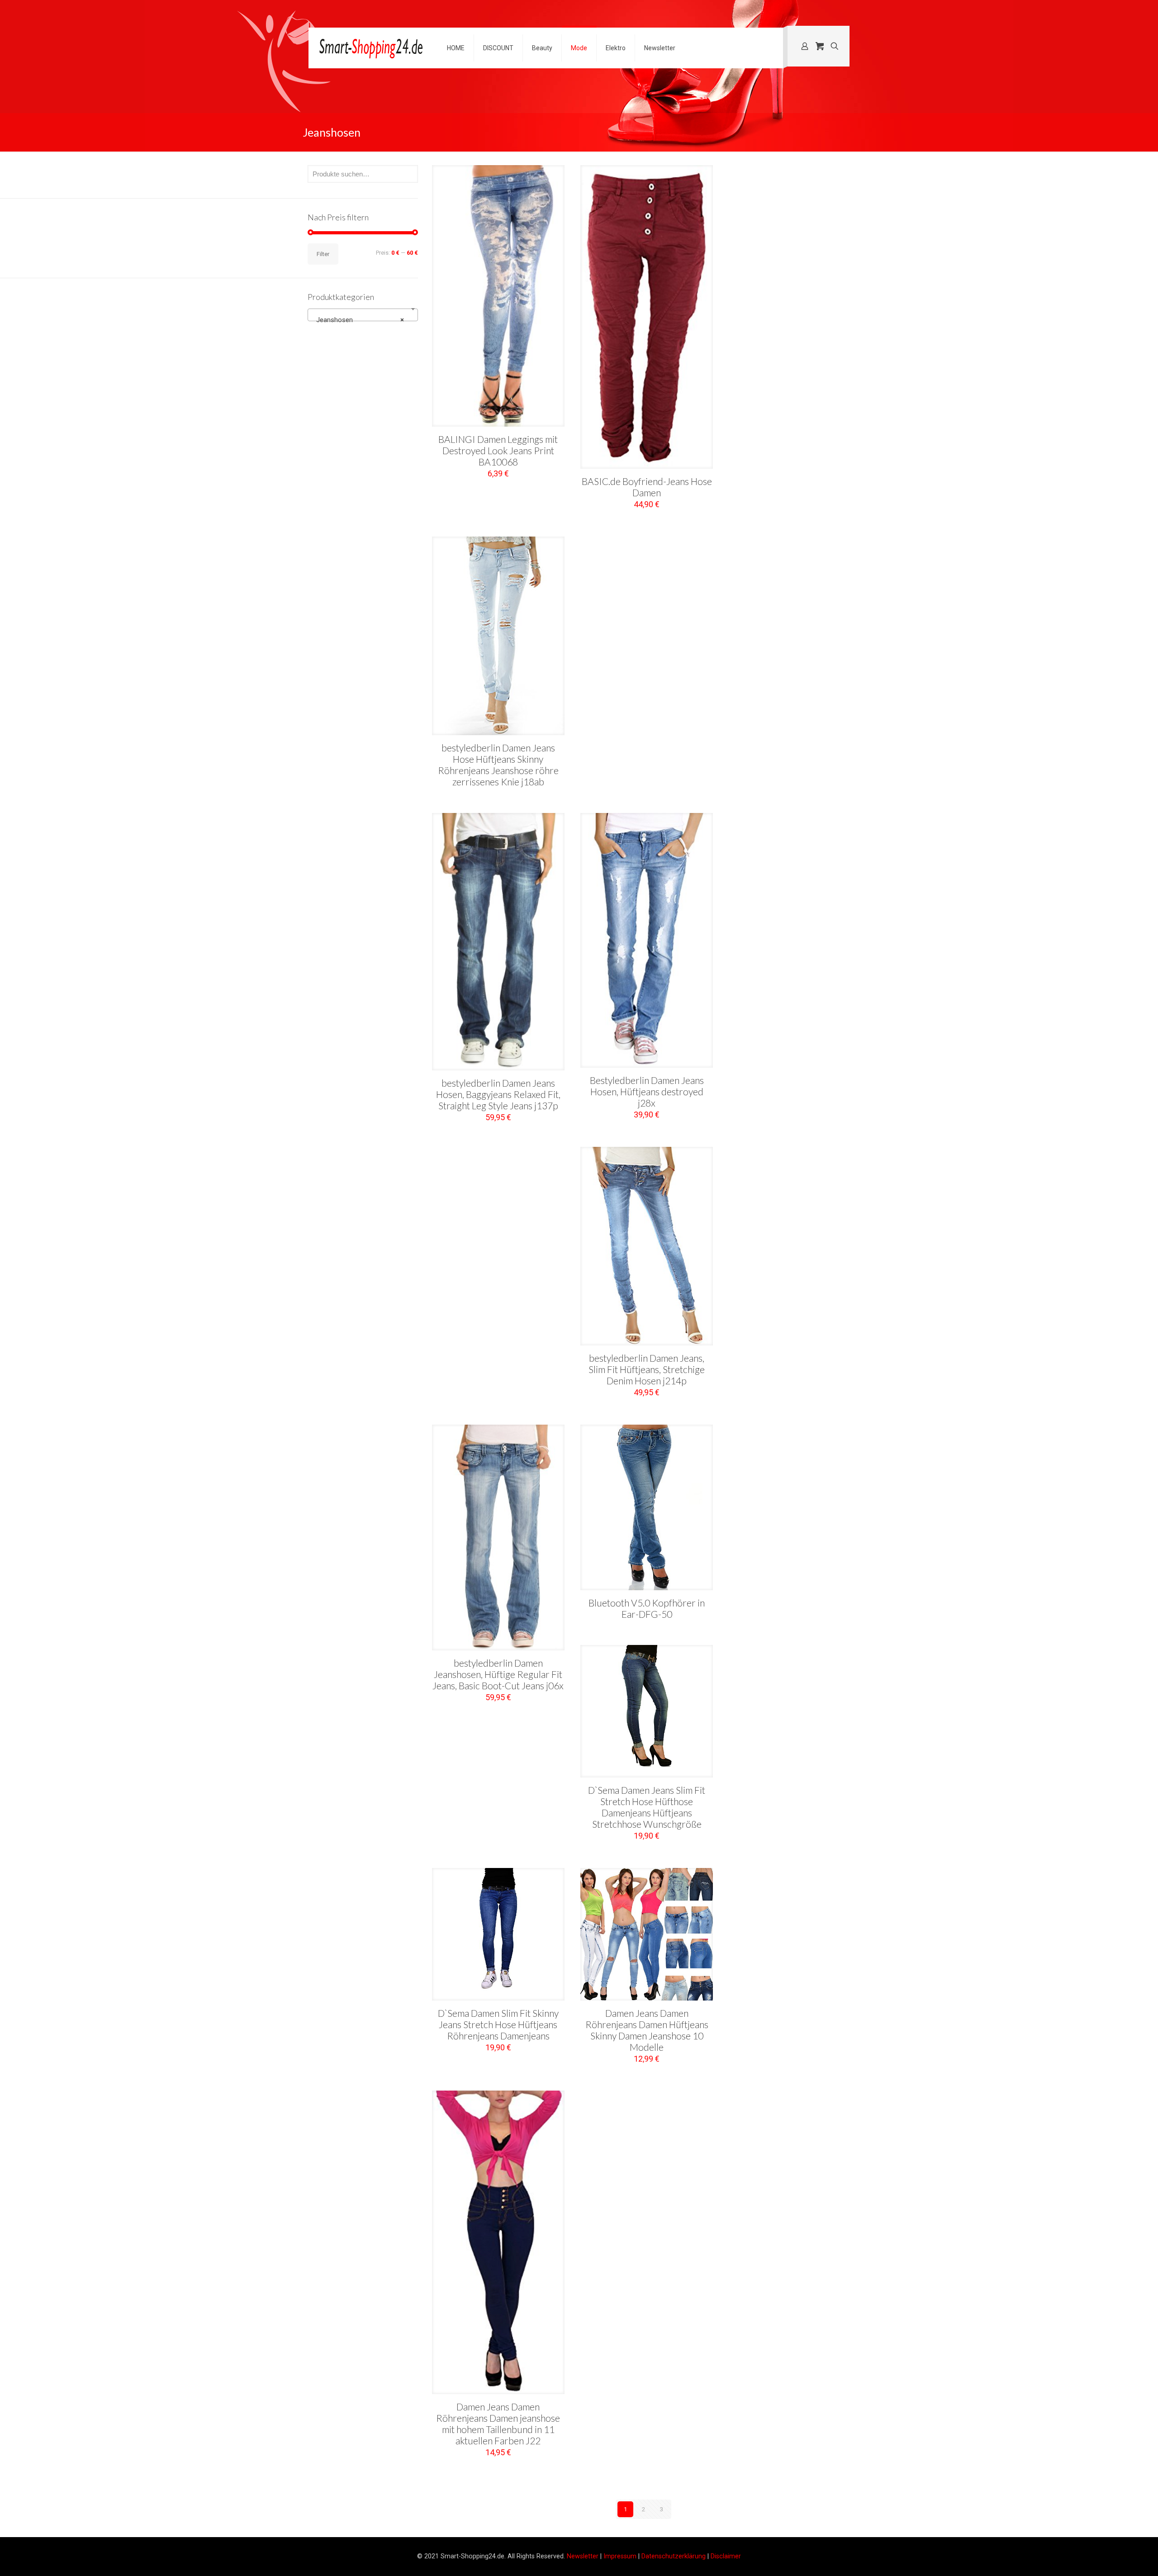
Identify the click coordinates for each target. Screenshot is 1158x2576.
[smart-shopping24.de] (371, 48)
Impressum (620, 2556)
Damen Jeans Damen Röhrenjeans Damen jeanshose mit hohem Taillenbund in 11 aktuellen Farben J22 (498, 2424)
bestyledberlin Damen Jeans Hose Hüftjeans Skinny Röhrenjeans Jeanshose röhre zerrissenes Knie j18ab (498, 765)
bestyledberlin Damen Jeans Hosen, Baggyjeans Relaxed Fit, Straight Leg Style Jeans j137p (498, 1094)
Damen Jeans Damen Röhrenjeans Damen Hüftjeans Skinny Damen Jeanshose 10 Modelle (647, 2030)
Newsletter (583, 2556)
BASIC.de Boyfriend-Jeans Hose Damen (647, 487)
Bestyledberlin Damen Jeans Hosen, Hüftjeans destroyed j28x (647, 1091)
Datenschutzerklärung (674, 2556)
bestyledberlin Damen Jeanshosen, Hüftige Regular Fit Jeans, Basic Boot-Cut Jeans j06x (498, 1674)
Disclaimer (726, 2556)
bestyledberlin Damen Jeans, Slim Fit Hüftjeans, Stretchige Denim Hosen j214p (647, 1369)
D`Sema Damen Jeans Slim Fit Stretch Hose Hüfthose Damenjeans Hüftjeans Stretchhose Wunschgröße (647, 1807)
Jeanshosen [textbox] (360, 320)
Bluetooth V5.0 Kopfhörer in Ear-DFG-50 (647, 1608)
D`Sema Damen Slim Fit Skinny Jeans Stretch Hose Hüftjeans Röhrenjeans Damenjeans (498, 2024)
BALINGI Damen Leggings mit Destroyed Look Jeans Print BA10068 (498, 450)
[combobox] (363, 315)
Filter (323, 254)
